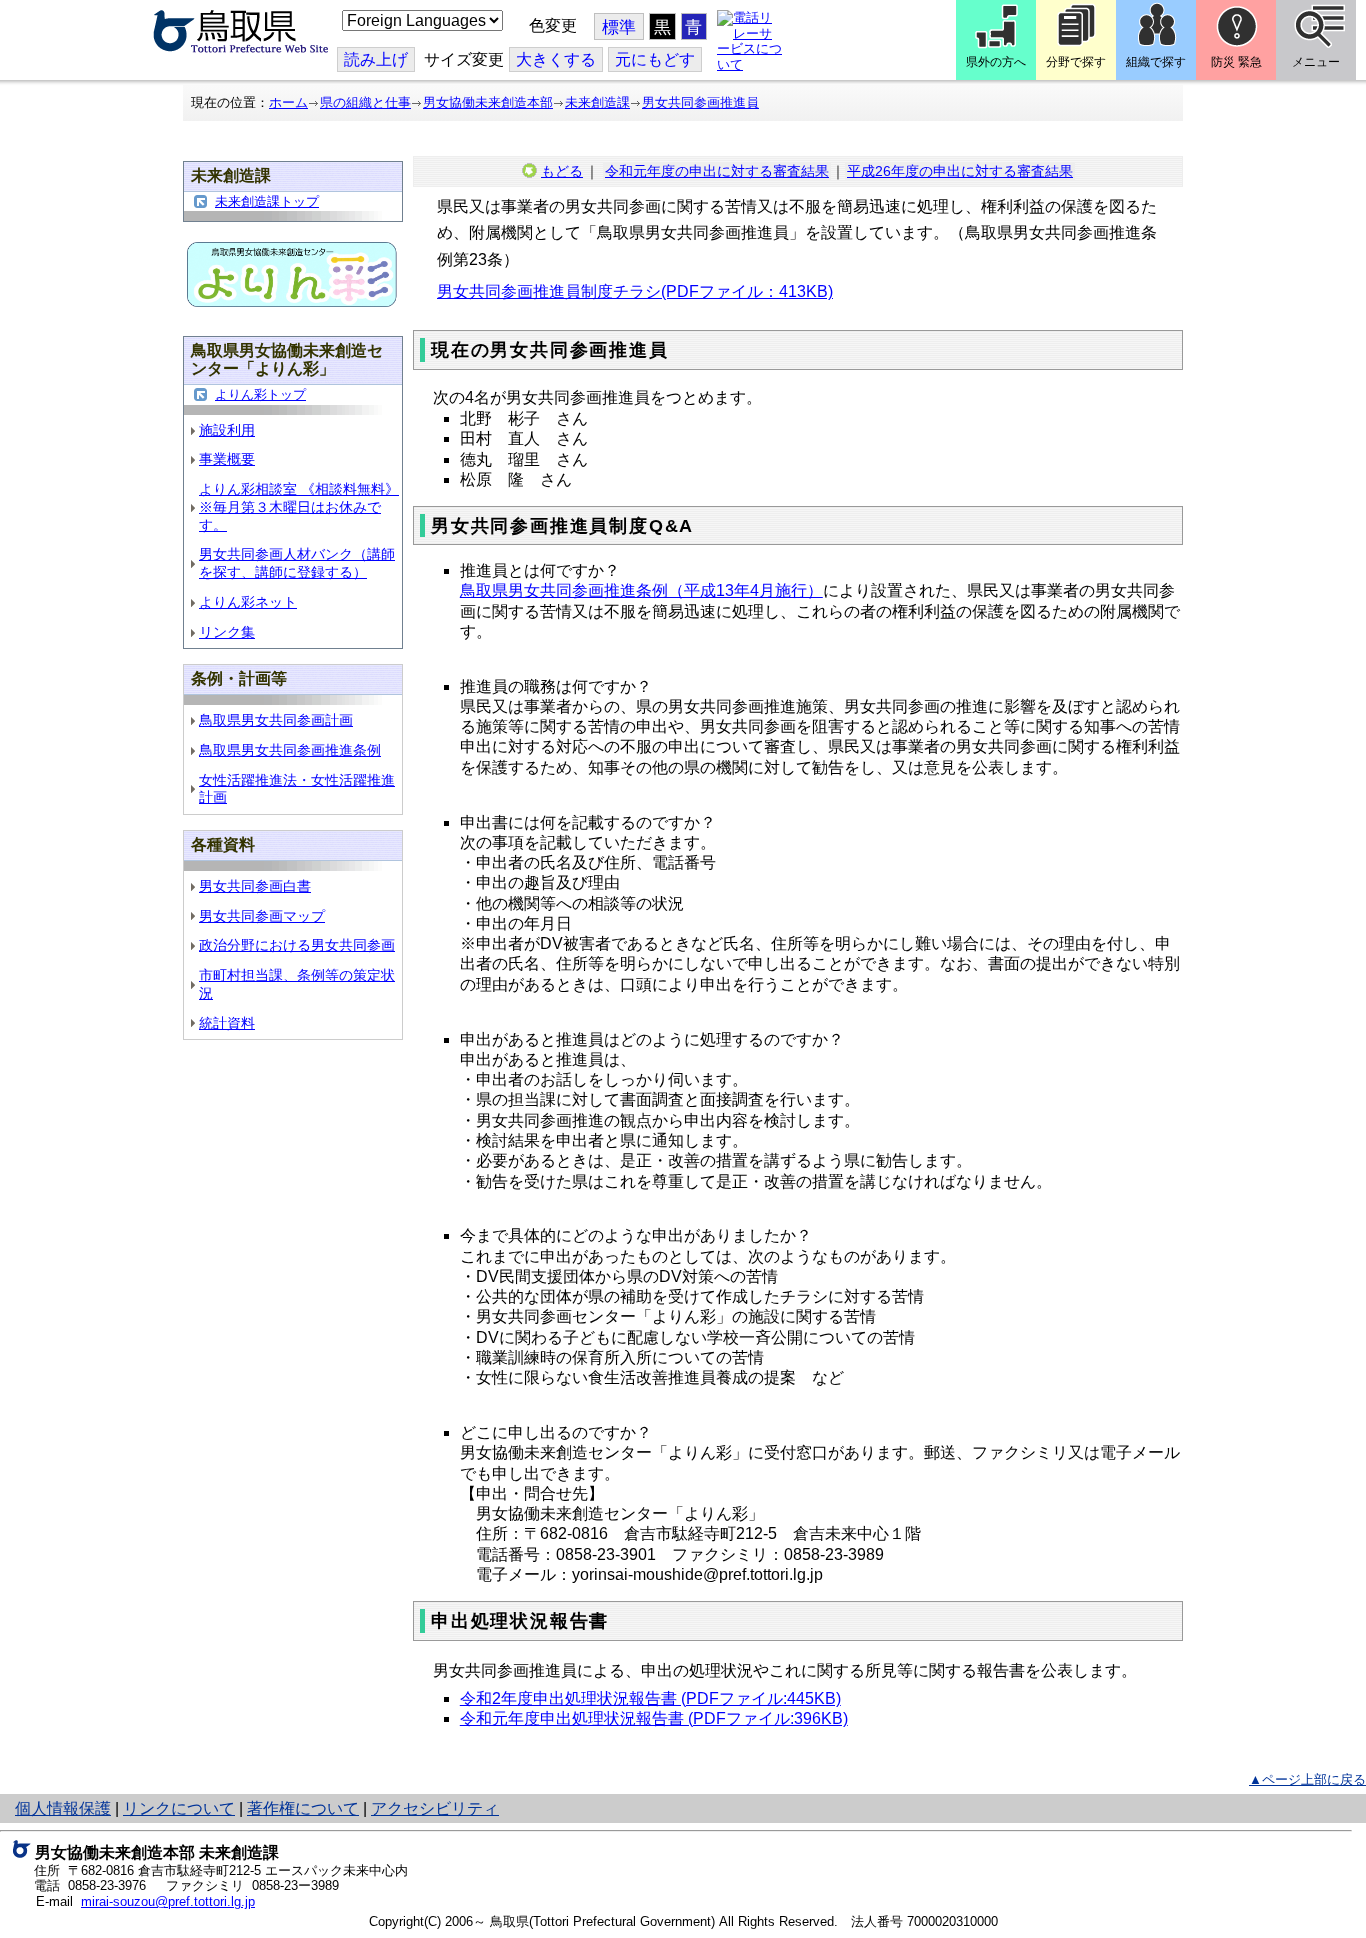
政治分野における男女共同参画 (297, 945)
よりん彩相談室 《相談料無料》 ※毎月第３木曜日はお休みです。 (299, 507)
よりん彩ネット (248, 602)
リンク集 (227, 632)
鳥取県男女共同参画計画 (276, 720)
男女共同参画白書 (255, 886)
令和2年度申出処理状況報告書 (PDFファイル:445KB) (650, 1698)
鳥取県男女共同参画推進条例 (290, 750)
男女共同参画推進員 (700, 102)
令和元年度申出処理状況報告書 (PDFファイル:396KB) (654, 1718)
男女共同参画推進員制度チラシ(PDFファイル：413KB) (635, 291)
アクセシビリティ (435, 1808)
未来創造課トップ (267, 201)
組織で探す (1156, 62)
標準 (619, 27)
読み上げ (376, 59)
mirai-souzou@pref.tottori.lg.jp (168, 1901)
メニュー (1316, 62)
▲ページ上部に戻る (1307, 1779)
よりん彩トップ (260, 394)
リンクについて (179, 1808)
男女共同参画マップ (262, 916)
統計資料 (227, 1023)
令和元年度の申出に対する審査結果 (717, 171)
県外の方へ (996, 62)
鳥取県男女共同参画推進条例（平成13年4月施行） (641, 590)
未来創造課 (597, 102)
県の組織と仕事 (365, 102)
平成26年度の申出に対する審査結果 (960, 171)
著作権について (303, 1808)
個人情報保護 (63, 1808)
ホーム (288, 102)
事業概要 (227, 459)
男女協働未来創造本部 (488, 102)
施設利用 (227, 430)
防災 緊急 (1236, 62)
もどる (562, 171)
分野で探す (1076, 62)
